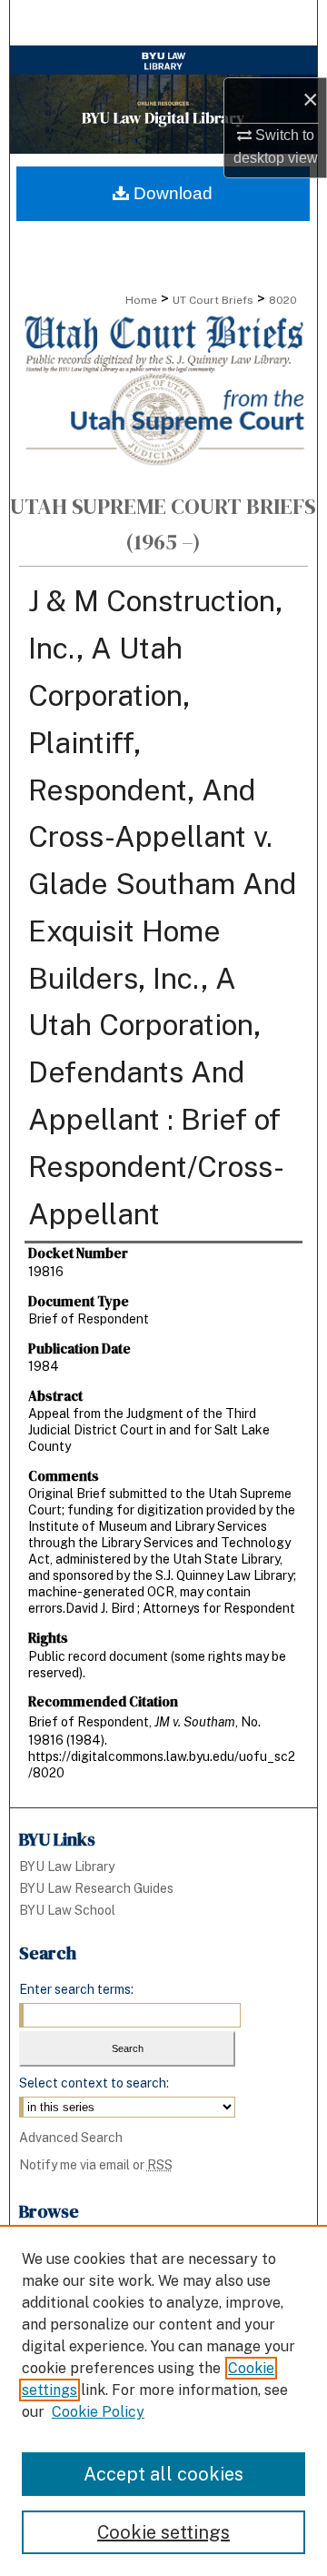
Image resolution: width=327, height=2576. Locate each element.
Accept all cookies (163, 2474)
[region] (163, 2400)
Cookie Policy (98, 2412)
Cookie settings (163, 2532)
